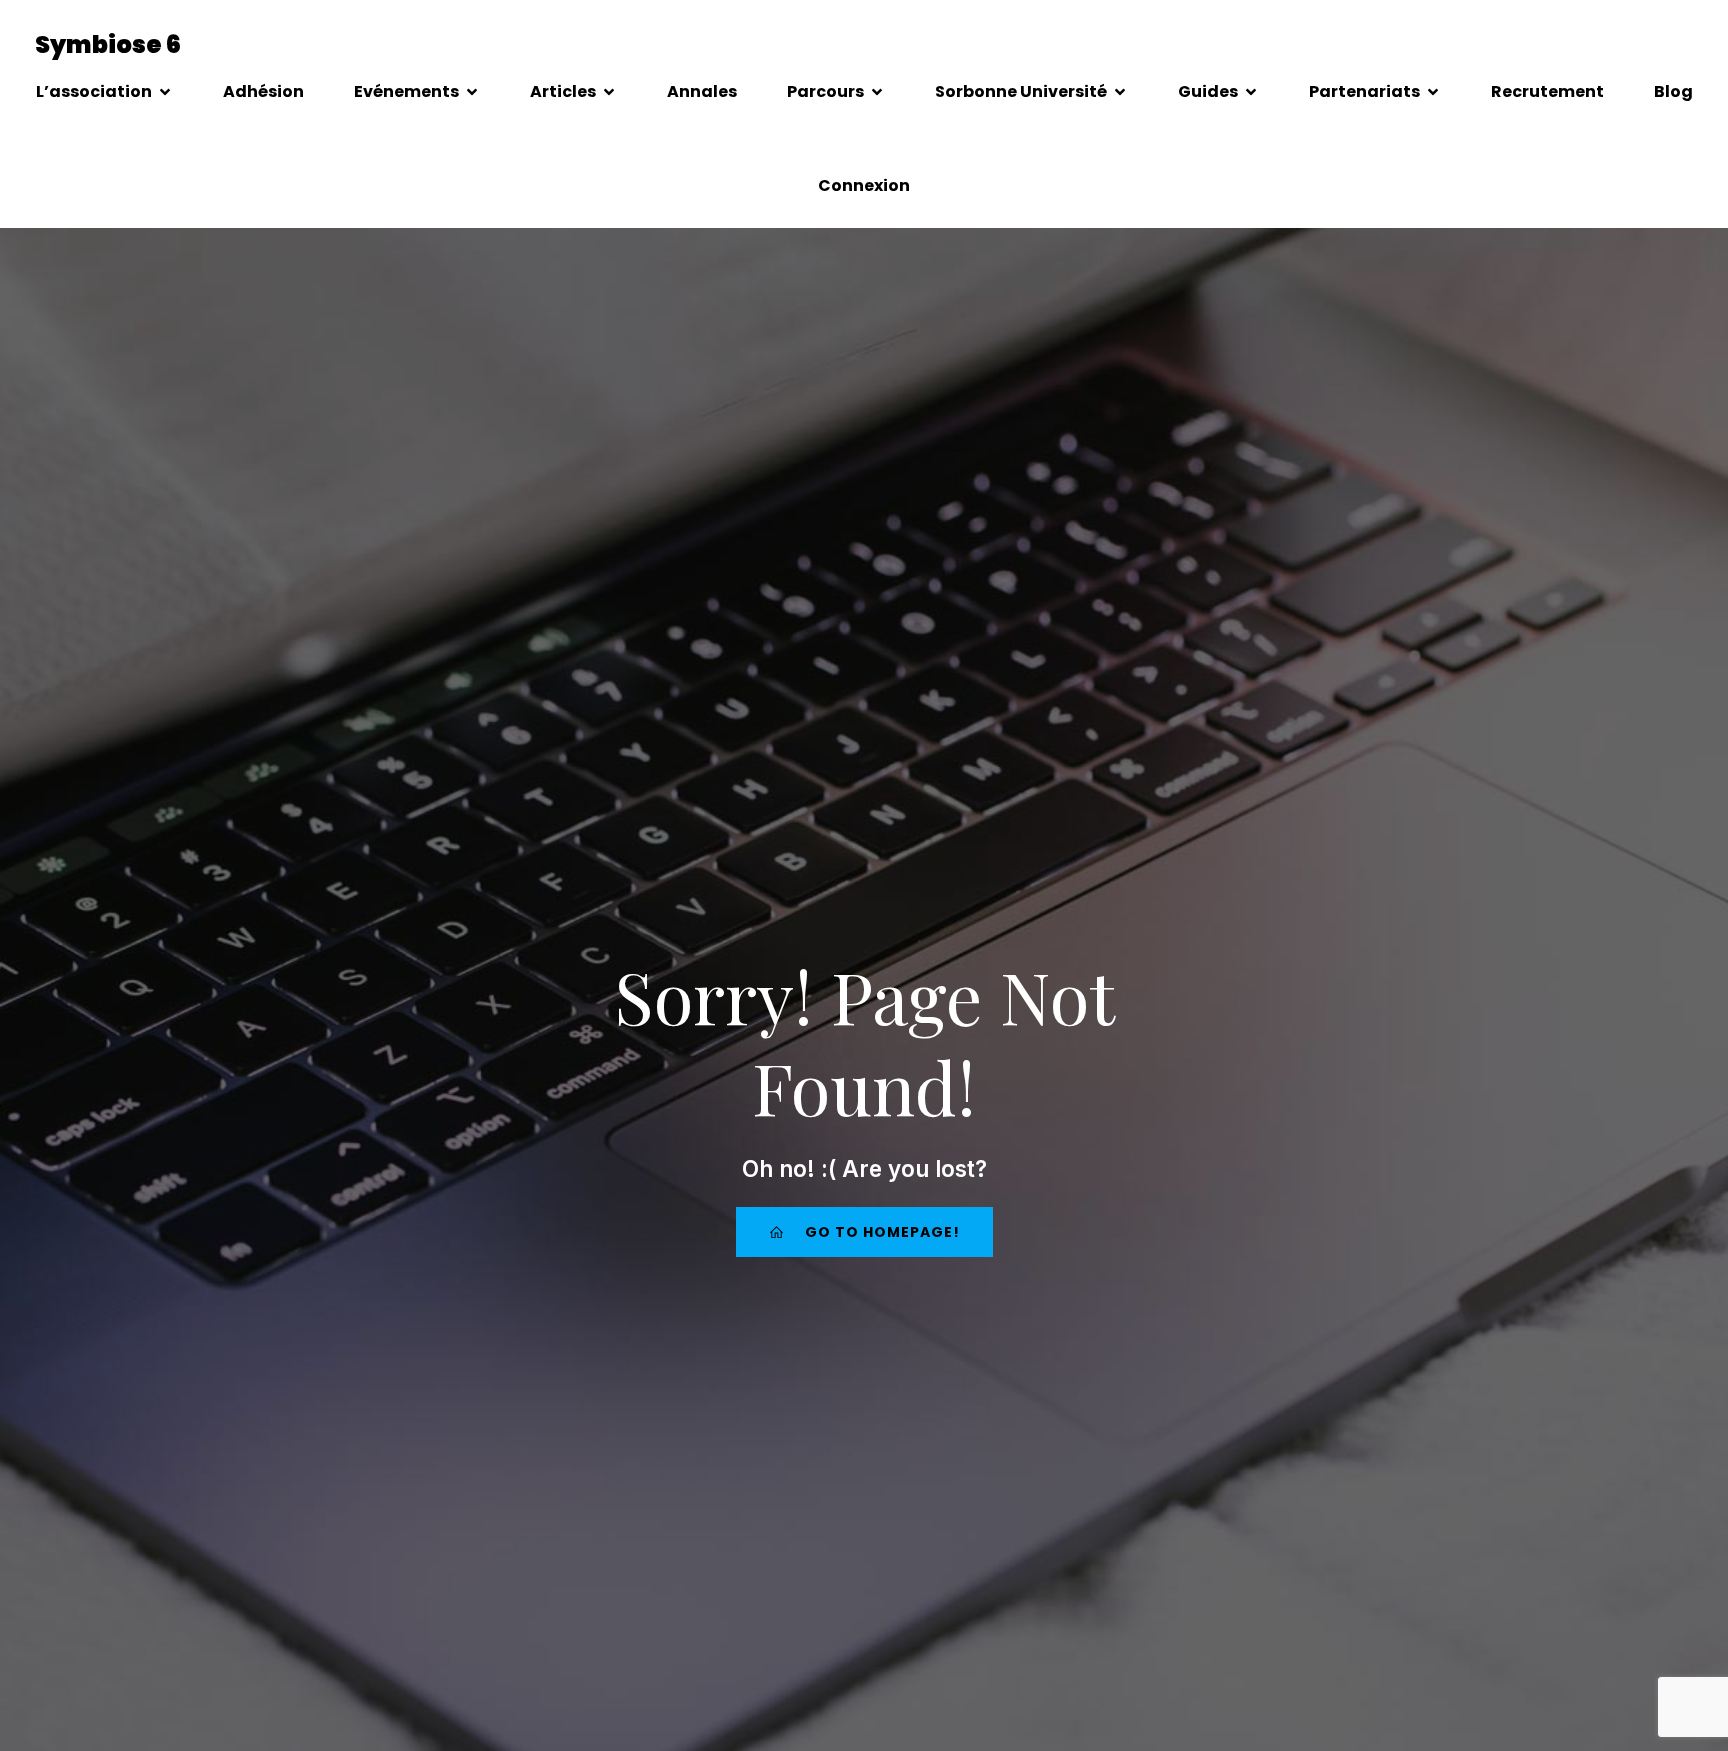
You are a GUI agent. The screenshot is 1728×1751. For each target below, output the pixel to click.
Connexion (864, 185)
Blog (1673, 91)
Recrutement (1547, 91)
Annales (702, 91)
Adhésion (263, 91)
